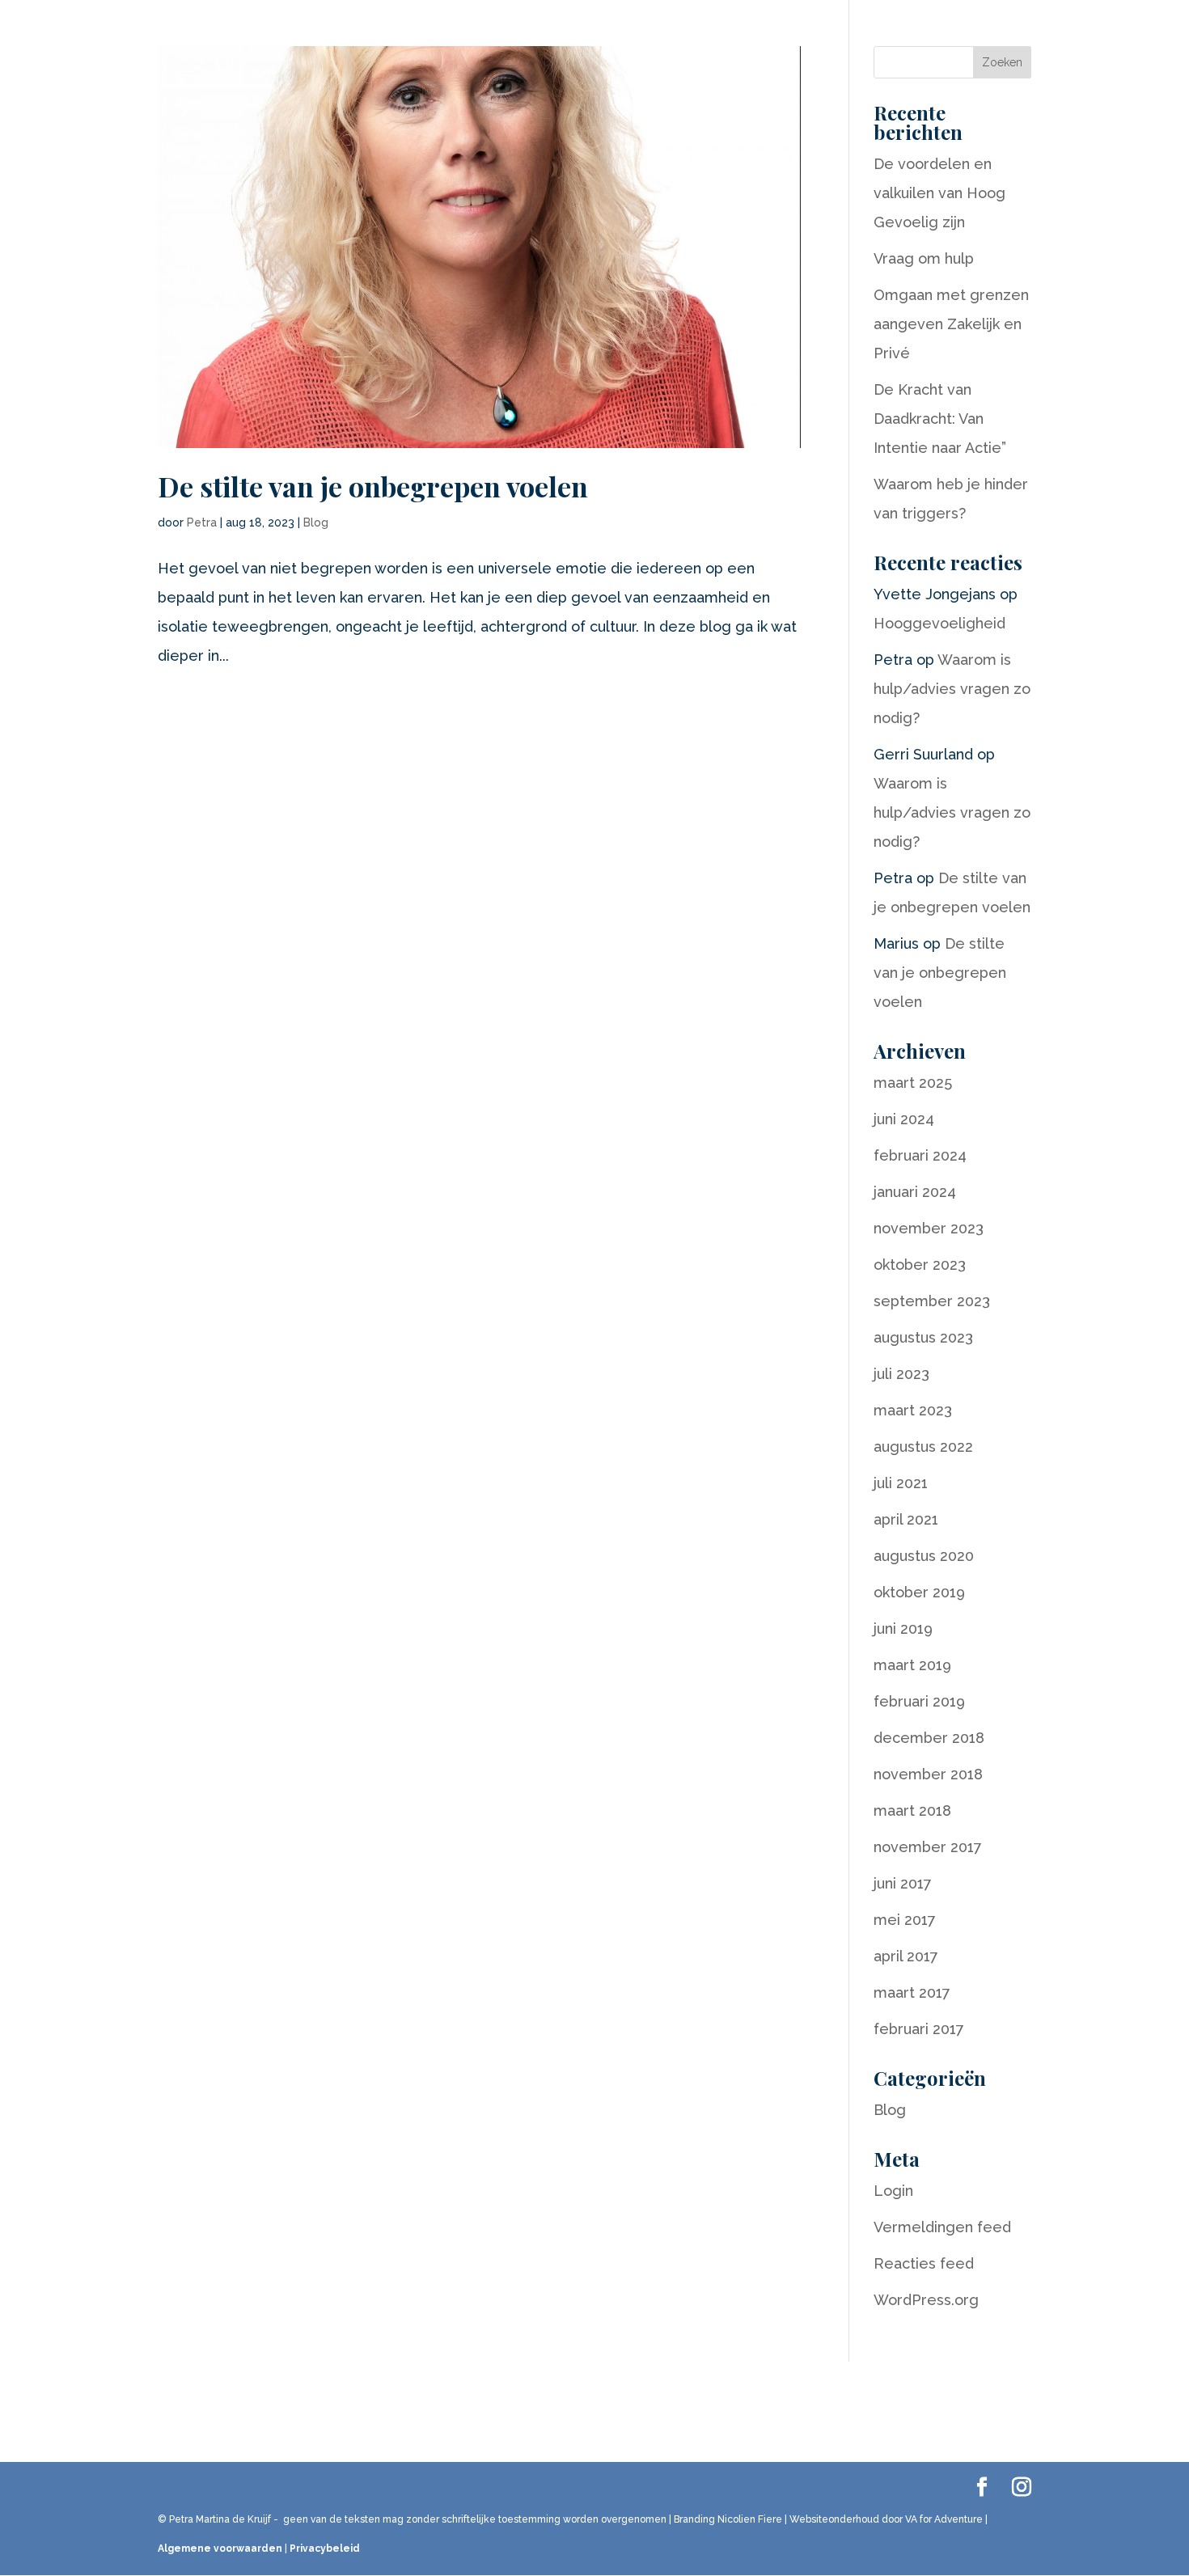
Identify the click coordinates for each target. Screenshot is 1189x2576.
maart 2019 (912, 1665)
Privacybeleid (325, 2549)
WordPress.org (926, 2300)
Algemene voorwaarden (220, 2549)
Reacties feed (924, 2263)
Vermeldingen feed (942, 2227)
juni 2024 (904, 1119)
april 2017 (906, 1956)
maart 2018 (912, 1810)
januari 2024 (915, 1192)
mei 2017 (905, 1920)
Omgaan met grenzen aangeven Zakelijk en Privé (951, 324)
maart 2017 (912, 1992)
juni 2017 (903, 1883)
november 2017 (928, 1847)
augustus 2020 (924, 1556)
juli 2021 (901, 1483)
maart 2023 (913, 1410)
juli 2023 (901, 1374)
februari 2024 (920, 1155)
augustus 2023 (923, 1337)
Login (893, 2191)
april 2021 (906, 1519)
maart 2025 (913, 1083)
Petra (202, 522)
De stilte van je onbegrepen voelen (373, 486)
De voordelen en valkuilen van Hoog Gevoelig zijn (939, 193)
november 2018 (928, 1774)
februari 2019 (919, 1701)
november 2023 (929, 1228)
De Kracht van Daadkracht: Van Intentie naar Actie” (940, 419)
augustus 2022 (923, 1447)
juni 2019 (903, 1629)
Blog (316, 522)
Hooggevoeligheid (939, 623)
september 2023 (932, 1301)
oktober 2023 (920, 1265)
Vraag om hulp (924, 258)
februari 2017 (919, 2029)
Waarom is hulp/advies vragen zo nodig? (952, 689)
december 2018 (929, 1738)
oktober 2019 (919, 1592)
